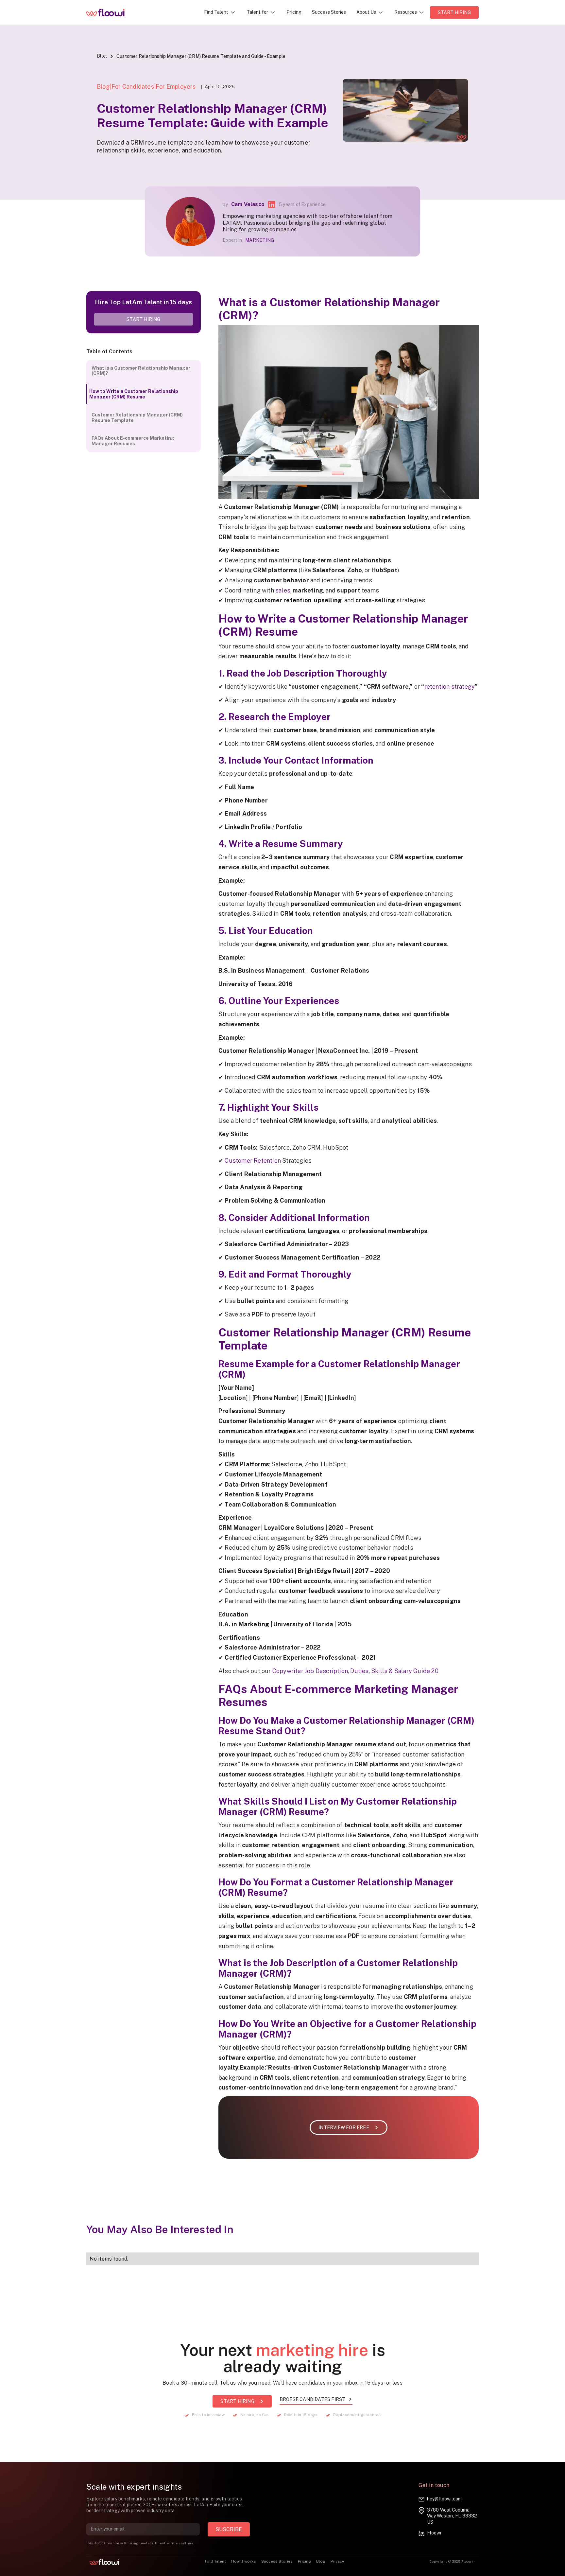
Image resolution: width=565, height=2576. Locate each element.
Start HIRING (454, 12)
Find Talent (215, 2561)
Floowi (434, 2533)
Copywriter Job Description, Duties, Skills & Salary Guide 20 (355, 1671)
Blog (102, 56)
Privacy (337, 2561)
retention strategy (450, 687)
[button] (220, 12)
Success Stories (329, 12)
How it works (244, 2561)
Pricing (294, 12)
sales (283, 590)
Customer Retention (253, 1161)
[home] (110, 12)
